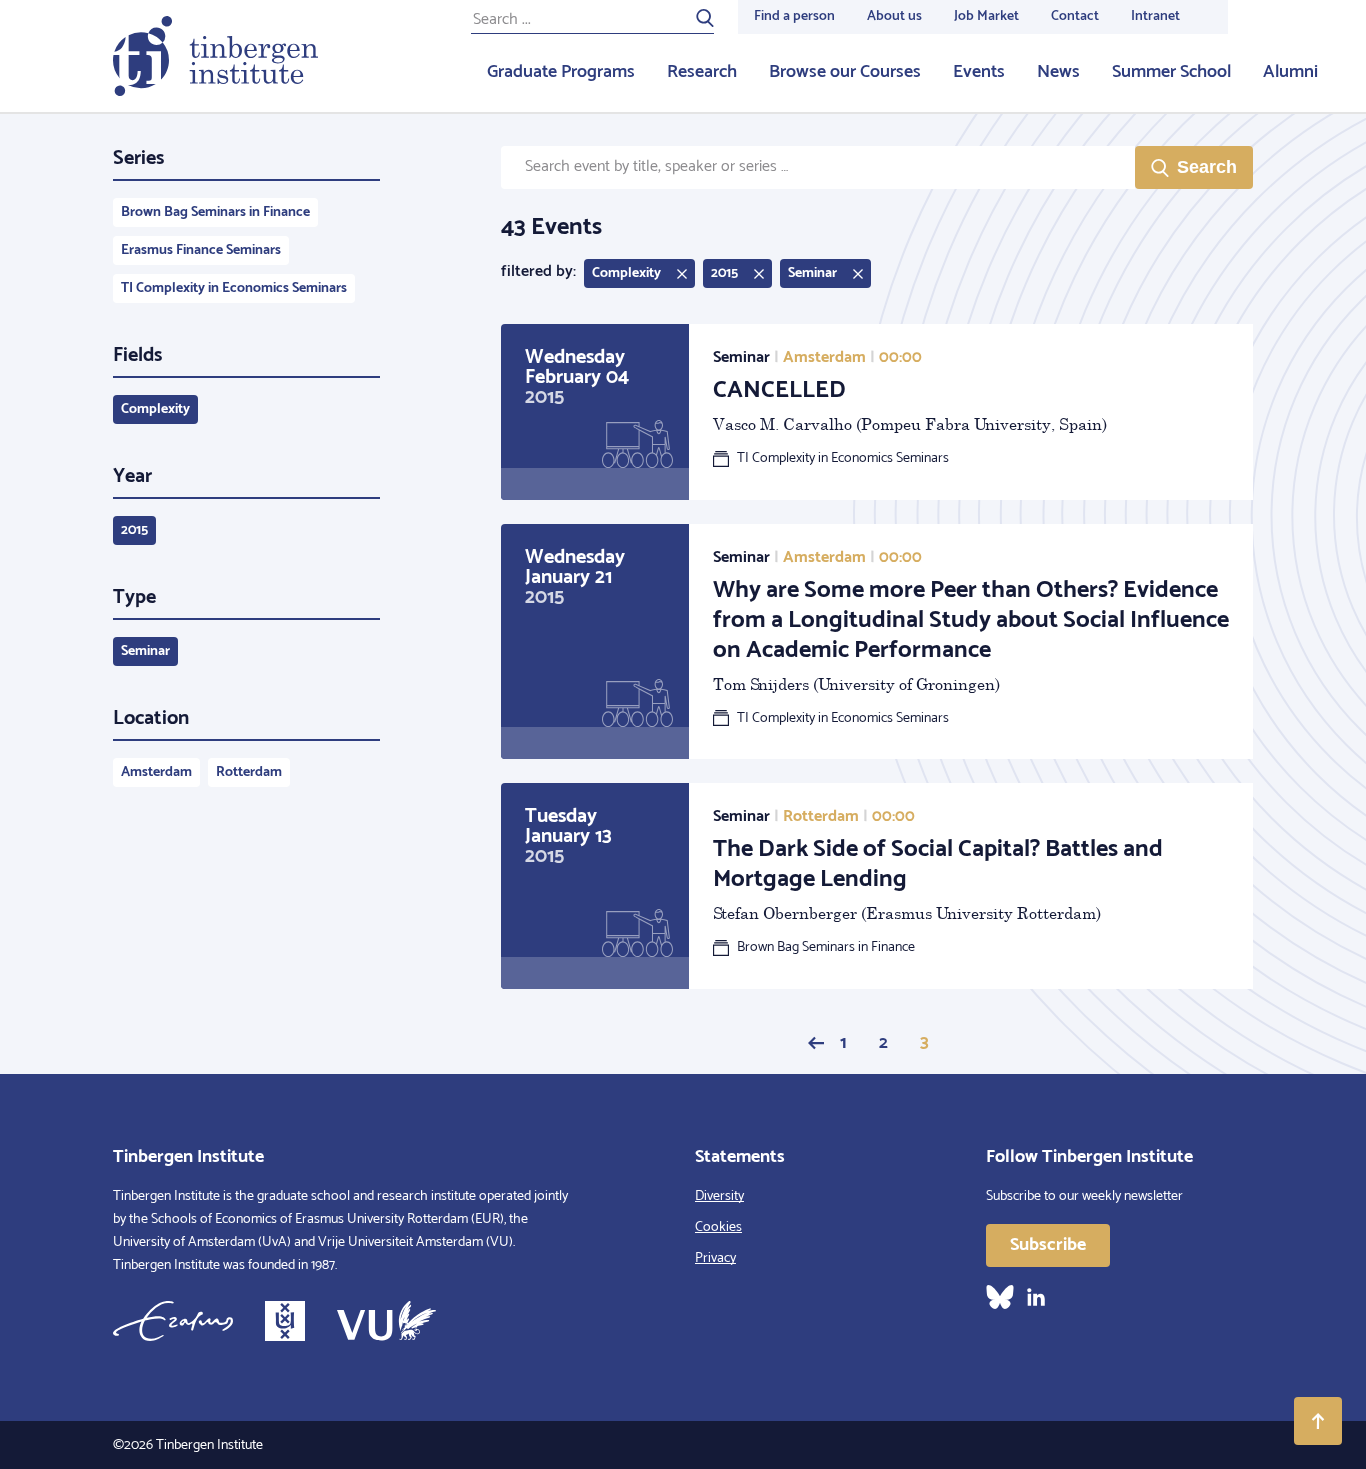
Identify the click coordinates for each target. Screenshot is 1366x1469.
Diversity (719, 1196)
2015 (134, 530)
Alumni (1290, 72)
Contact (1075, 16)
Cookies (718, 1227)
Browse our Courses (845, 72)
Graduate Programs (561, 72)
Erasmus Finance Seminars (201, 250)
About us (894, 16)
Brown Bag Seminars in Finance (215, 212)
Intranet (1155, 16)
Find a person (794, 16)
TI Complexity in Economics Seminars (234, 288)
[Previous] (816, 1043)
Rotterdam (249, 772)
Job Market (986, 16)
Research (702, 72)
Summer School (1171, 72)
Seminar (145, 651)
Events (979, 72)
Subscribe (1048, 1245)
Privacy (715, 1258)
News (1058, 72)
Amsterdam (156, 772)
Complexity (155, 409)
